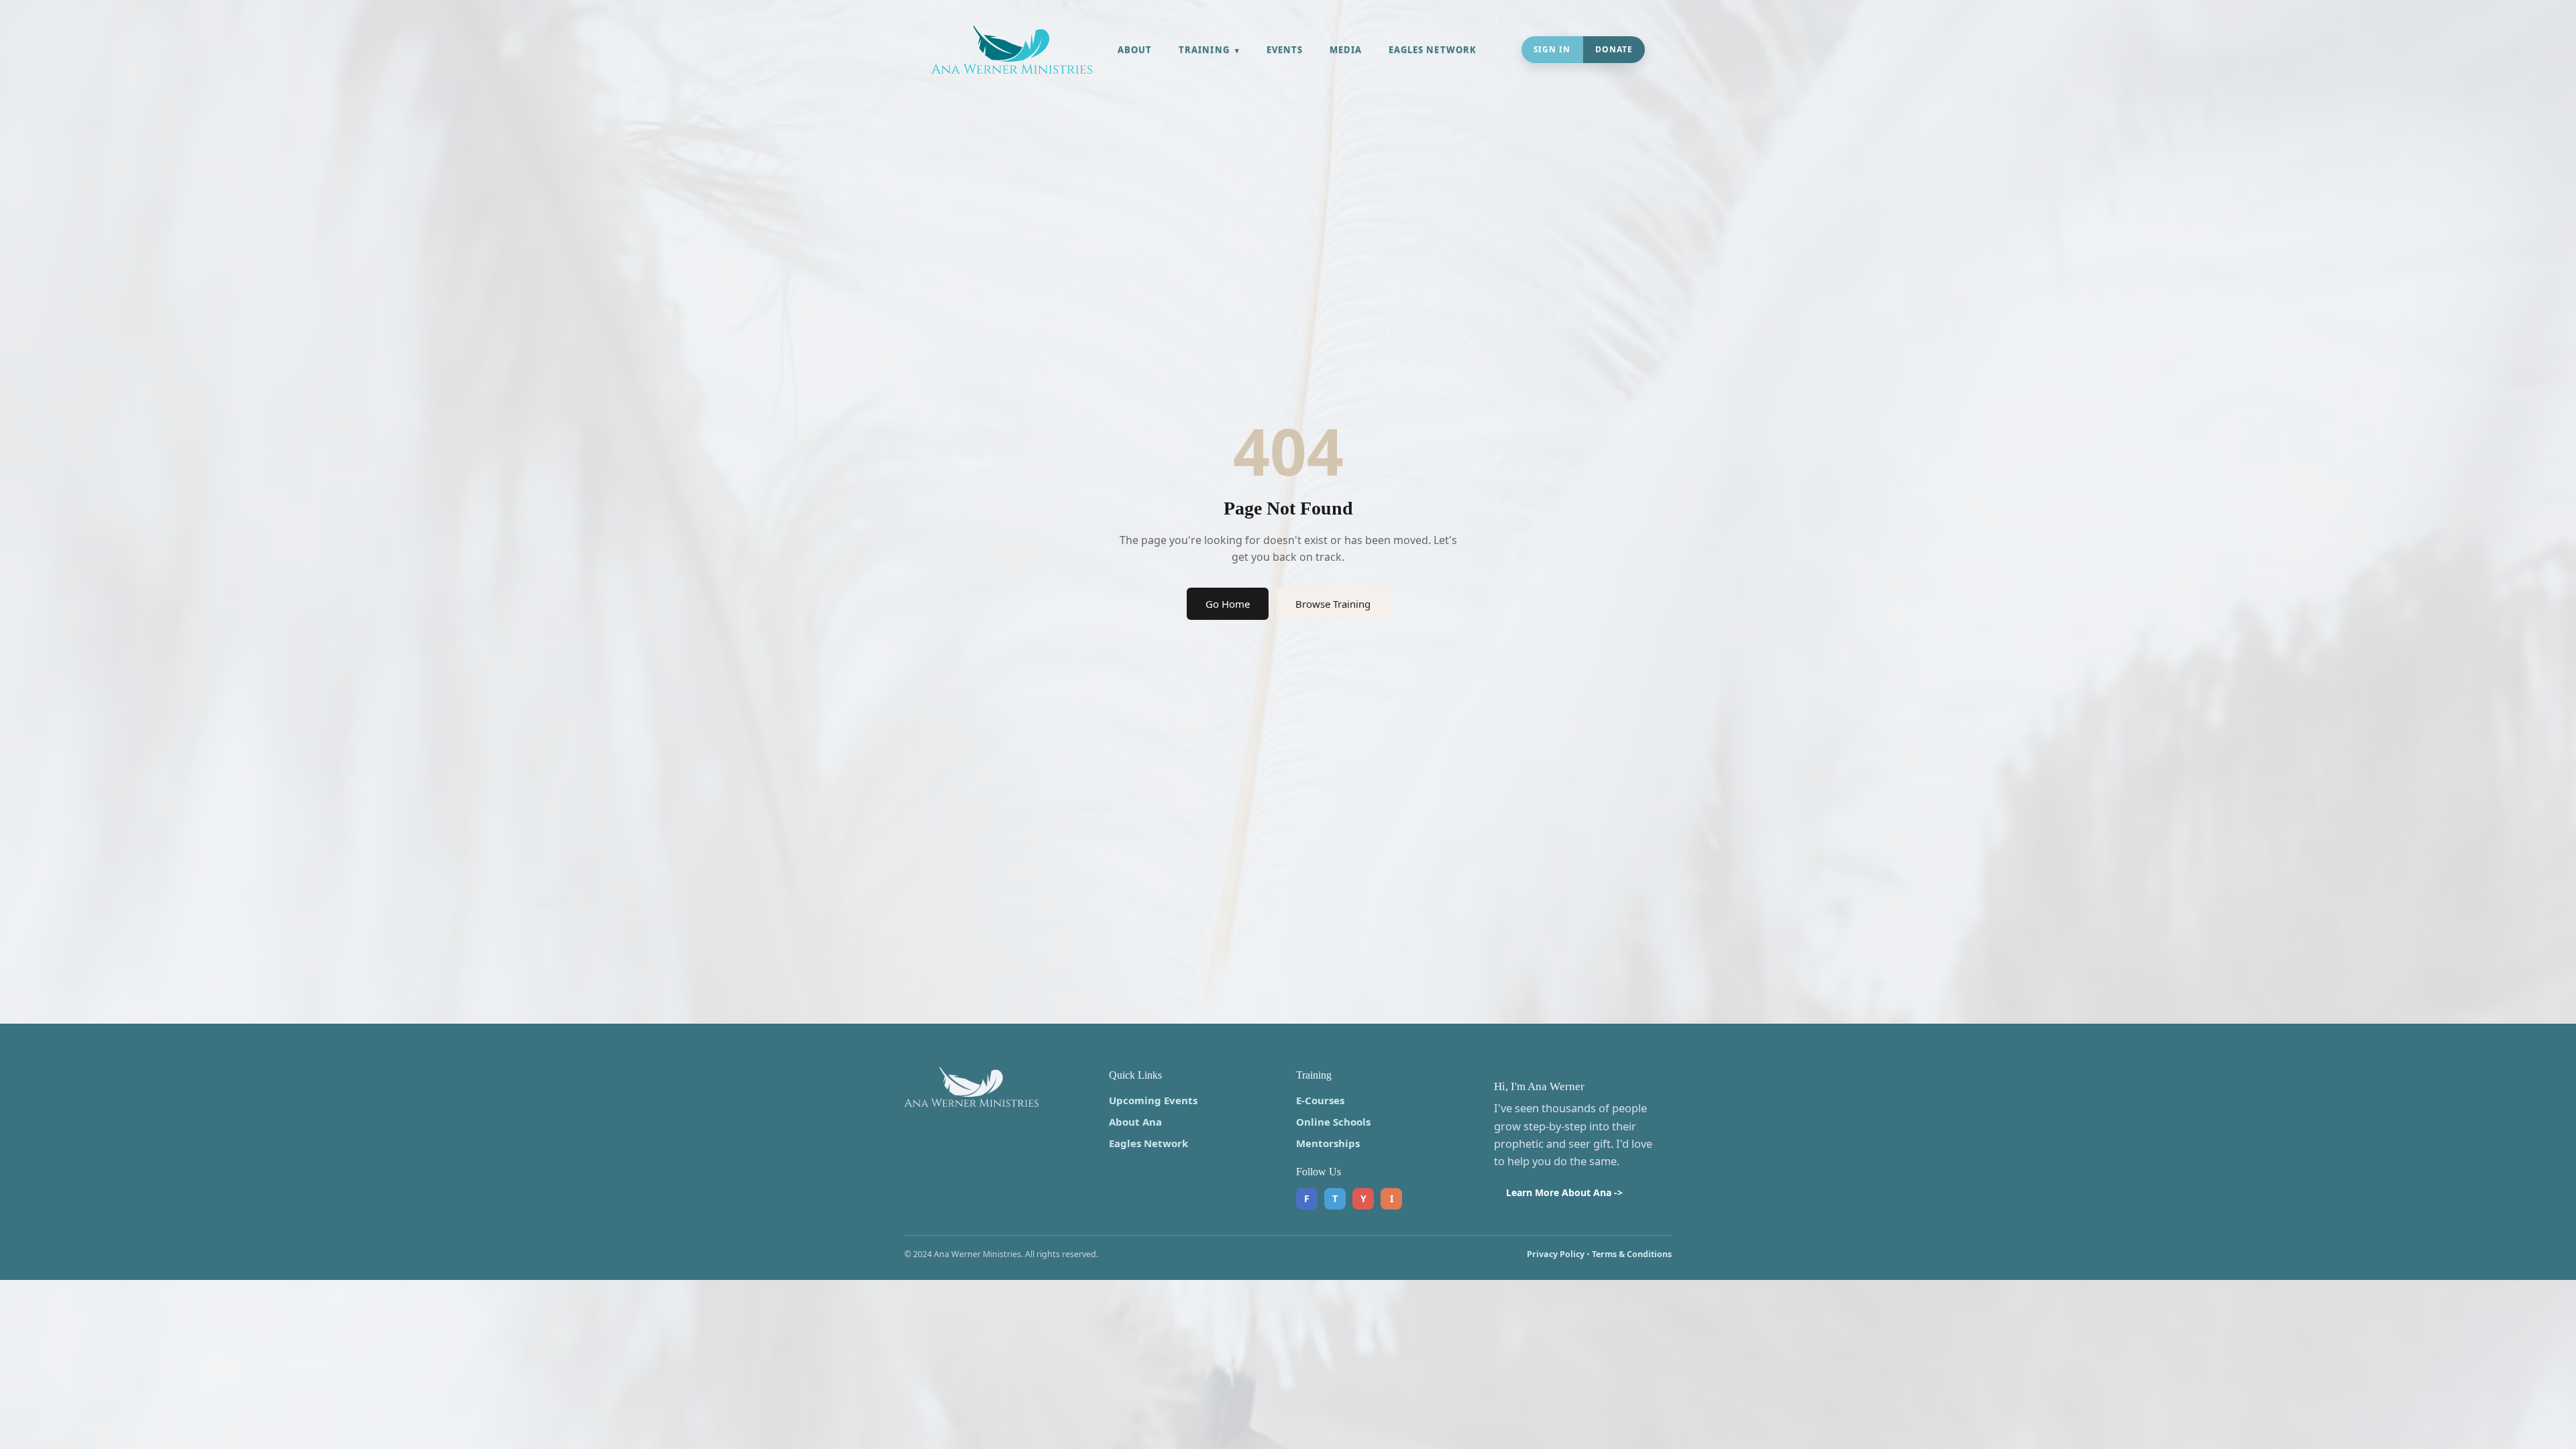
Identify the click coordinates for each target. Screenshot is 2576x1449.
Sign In (1552, 49)
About (1135, 50)
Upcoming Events (1153, 1100)
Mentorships (1328, 1143)
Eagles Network (1433, 50)
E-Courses (1320, 1100)
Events (1285, 50)
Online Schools (1333, 1122)
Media (1346, 50)
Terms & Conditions (1632, 1254)
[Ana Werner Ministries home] (1012, 50)
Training (1204, 50)
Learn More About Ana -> (1564, 1192)
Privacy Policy (1556, 1254)
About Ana (1135, 1122)
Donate (1614, 49)
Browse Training (1333, 604)
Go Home (1228, 604)
